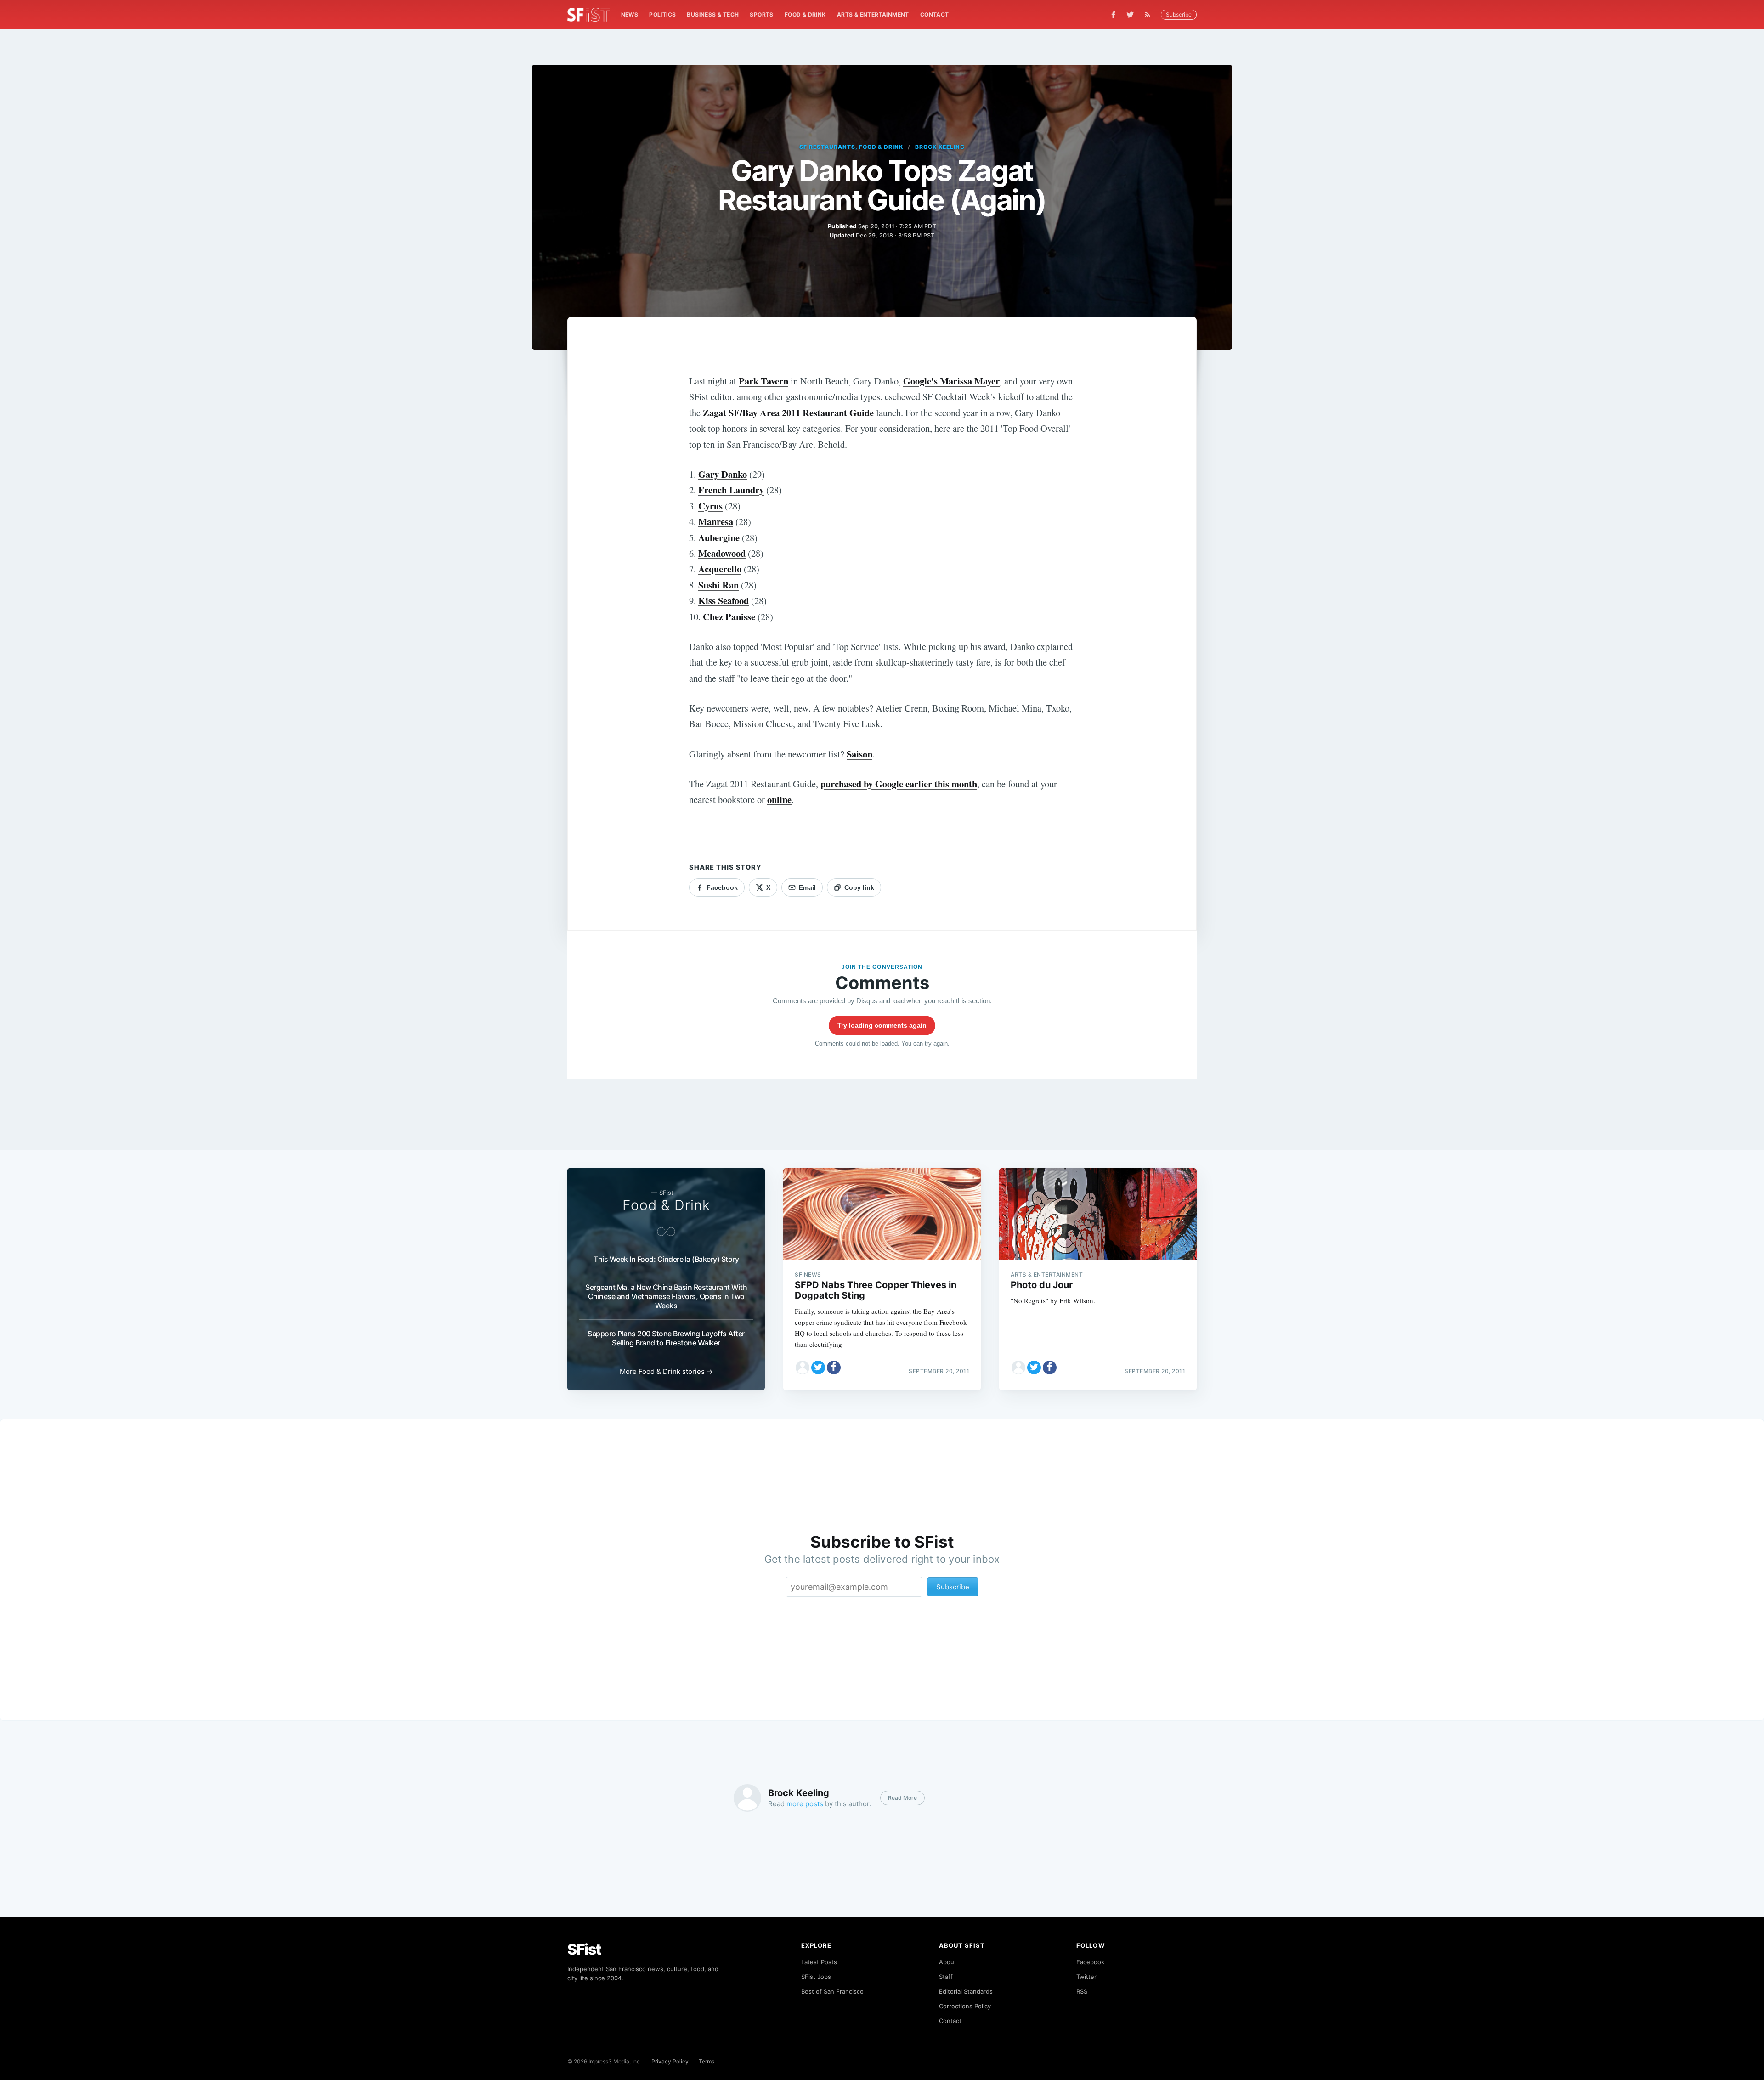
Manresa (716, 521)
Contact (935, 14)
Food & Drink (805, 14)
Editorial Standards (966, 1991)
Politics (662, 14)
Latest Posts (819, 1962)
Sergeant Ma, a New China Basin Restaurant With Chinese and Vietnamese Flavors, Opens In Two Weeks (666, 1296)
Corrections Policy (965, 2006)
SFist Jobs (816, 1977)
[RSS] (1150, 15)
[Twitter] (1130, 15)
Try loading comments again (882, 1025)
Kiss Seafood (724, 600)
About (948, 1962)
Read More (902, 1798)
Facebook (1090, 1962)
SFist (584, 1949)
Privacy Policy (670, 2061)
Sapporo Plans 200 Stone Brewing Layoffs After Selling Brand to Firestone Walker (666, 1338)
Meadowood (722, 553)
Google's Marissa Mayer (951, 381)
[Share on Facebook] (834, 1368)
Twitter (1086, 1977)
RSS (1082, 1991)
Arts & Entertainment (873, 14)
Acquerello (720, 569)
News (630, 14)
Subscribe (1179, 14)
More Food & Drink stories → (666, 1371)
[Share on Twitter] (818, 1368)
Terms (707, 2061)
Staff (946, 1977)
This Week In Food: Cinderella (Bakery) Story (666, 1259)
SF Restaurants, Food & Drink (851, 147)
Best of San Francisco (832, 1991)
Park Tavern (763, 381)
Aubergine (719, 537)
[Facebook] (1113, 15)
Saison (859, 754)
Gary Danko (723, 474)
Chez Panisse (729, 616)
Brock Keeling (940, 147)
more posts (805, 1804)
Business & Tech (713, 14)
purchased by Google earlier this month (899, 784)
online (779, 799)
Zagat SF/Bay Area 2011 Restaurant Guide (788, 413)
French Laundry (731, 490)
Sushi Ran (718, 585)
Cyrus (710, 506)
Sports (761, 14)
